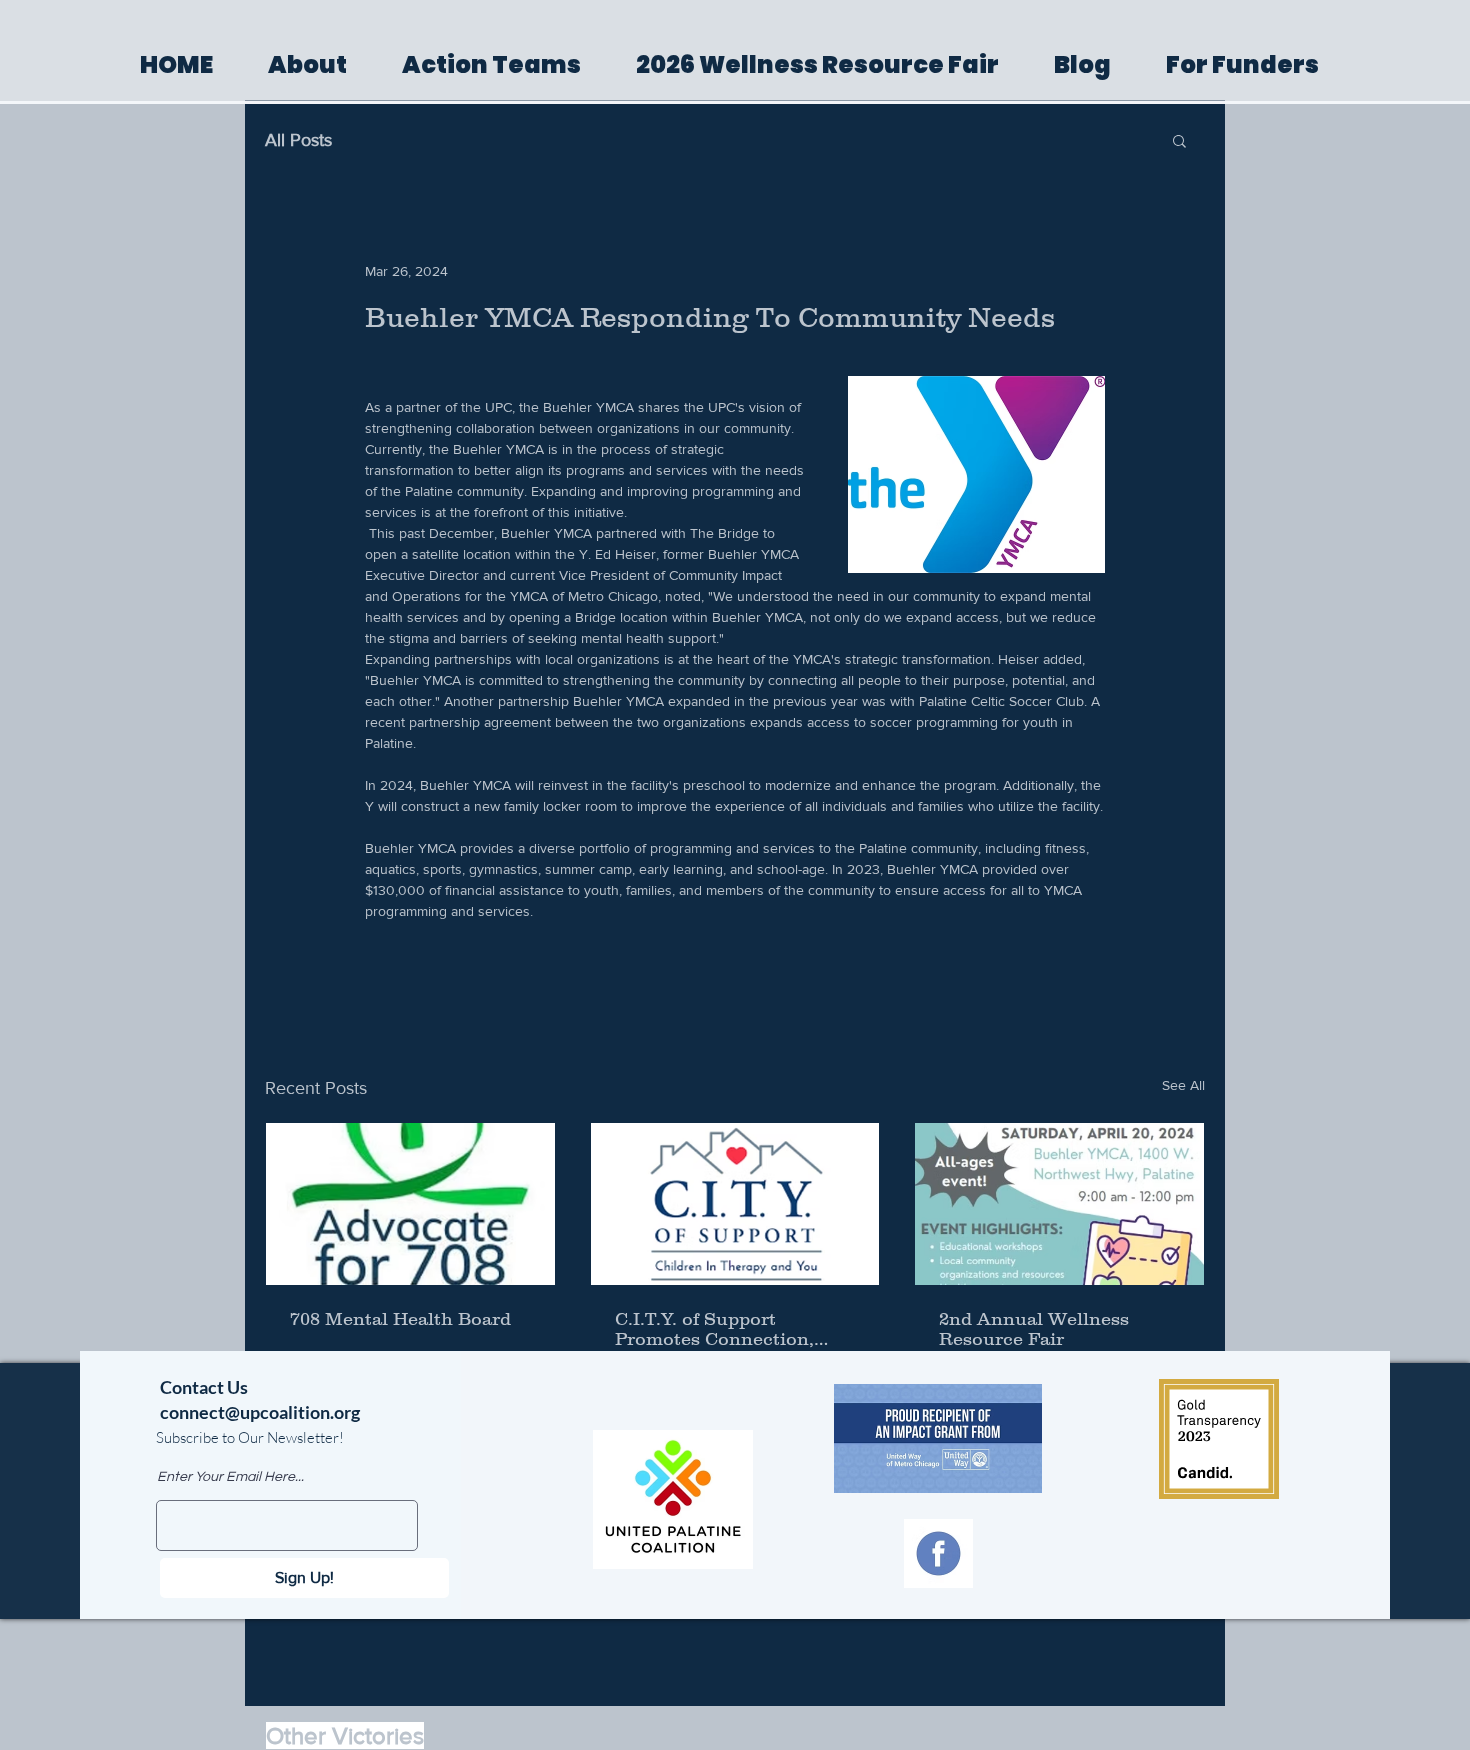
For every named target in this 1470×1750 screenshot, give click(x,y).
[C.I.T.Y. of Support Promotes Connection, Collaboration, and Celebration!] (735, 1204)
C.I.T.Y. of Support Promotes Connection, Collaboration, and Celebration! (714, 1329)
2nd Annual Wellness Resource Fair (1034, 1329)
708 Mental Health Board (400, 1319)
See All (1183, 1085)
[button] (1179, 140)
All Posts (298, 140)
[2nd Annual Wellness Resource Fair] (1059, 1204)
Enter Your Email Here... (230, 1477)
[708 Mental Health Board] (410, 1204)
